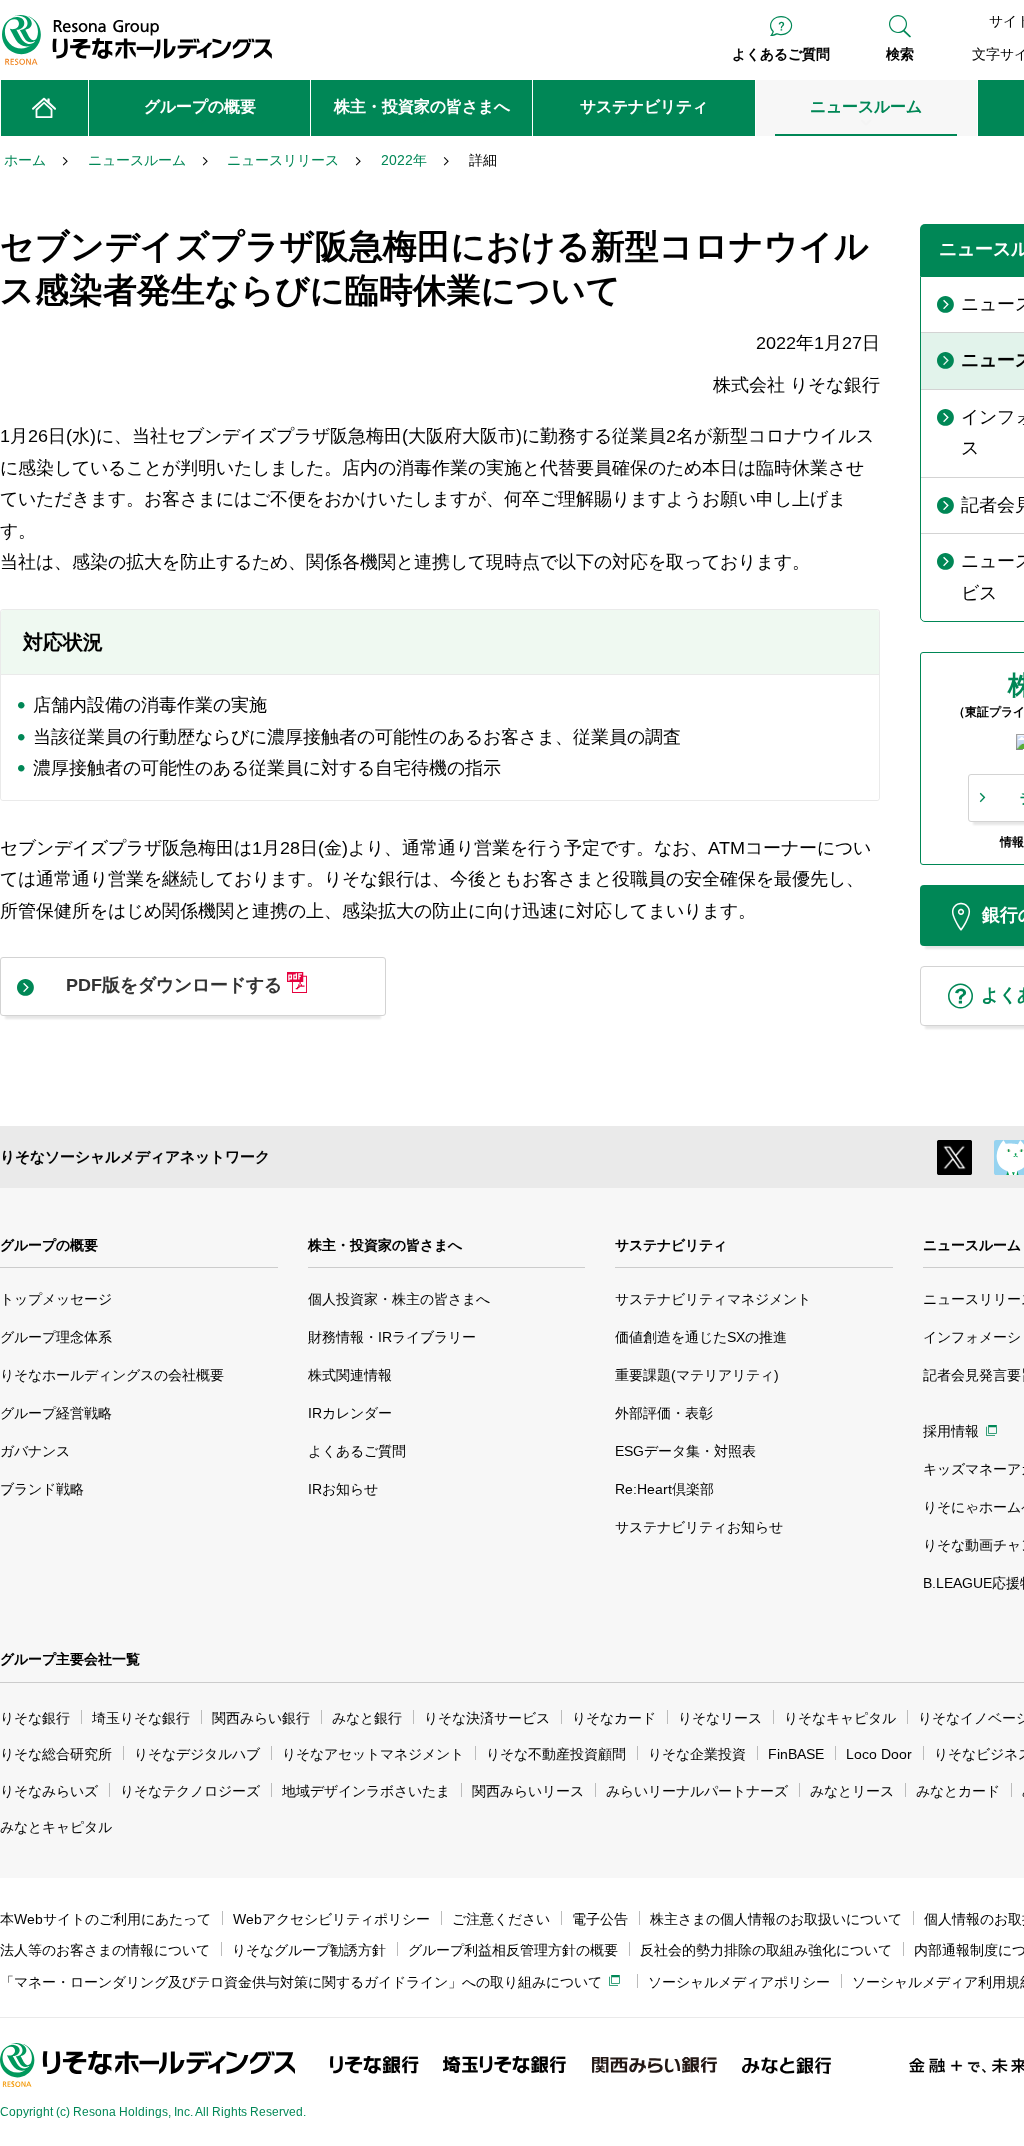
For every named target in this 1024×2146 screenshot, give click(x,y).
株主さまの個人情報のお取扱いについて (776, 1919)
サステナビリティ (671, 1245)
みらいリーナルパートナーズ (697, 1791)
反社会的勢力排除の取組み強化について (766, 1950)
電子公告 (600, 1919)
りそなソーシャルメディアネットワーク (135, 1156)
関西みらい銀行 (261, 1718)
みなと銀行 (367, 1718)
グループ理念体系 (56, 1337)
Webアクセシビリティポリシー (331, 1919)
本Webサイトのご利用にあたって (105, 1919)
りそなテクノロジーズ (190, 1791)
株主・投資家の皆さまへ (385, 1245)
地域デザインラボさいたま (366, 1791)
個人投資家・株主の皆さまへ (399, 1299)
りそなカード (614, 1718)
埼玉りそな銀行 (141, 1718)
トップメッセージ (56, 1299)
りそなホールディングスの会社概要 (112, 1375)
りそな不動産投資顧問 (556, 1754)
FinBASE (796, 1754)
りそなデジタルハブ (197, 1754)
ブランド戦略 (42, 1489)
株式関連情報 (350, 1375)
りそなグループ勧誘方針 (309, 1950)
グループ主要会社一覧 (70, 1659)
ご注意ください (501, 1919)
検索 (900, 54)
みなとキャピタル (56, 1827)
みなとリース (852, 1791)
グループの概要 (49, 1245)
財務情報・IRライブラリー (392, 1337)
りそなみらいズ (49, 1791)
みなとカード (958, 1791)
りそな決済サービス (487, 1718)
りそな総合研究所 (56, 1754)
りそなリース (720, 1718)
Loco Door (879, 1754)
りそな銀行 (35, 1718)
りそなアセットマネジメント (373, 1754)
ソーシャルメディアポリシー (739, 1982)
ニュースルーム (972, 1245)
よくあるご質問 (781, 54)
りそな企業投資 (697, 1754)
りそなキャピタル (840, 1718)
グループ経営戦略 (56, 1413)
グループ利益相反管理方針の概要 (513, 1950)
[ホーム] (44, 108)
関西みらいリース (528, 1791)
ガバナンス (35, 1451)
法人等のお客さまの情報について (105, 1950)
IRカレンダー (350, 1413)
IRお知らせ (343, 1489)
